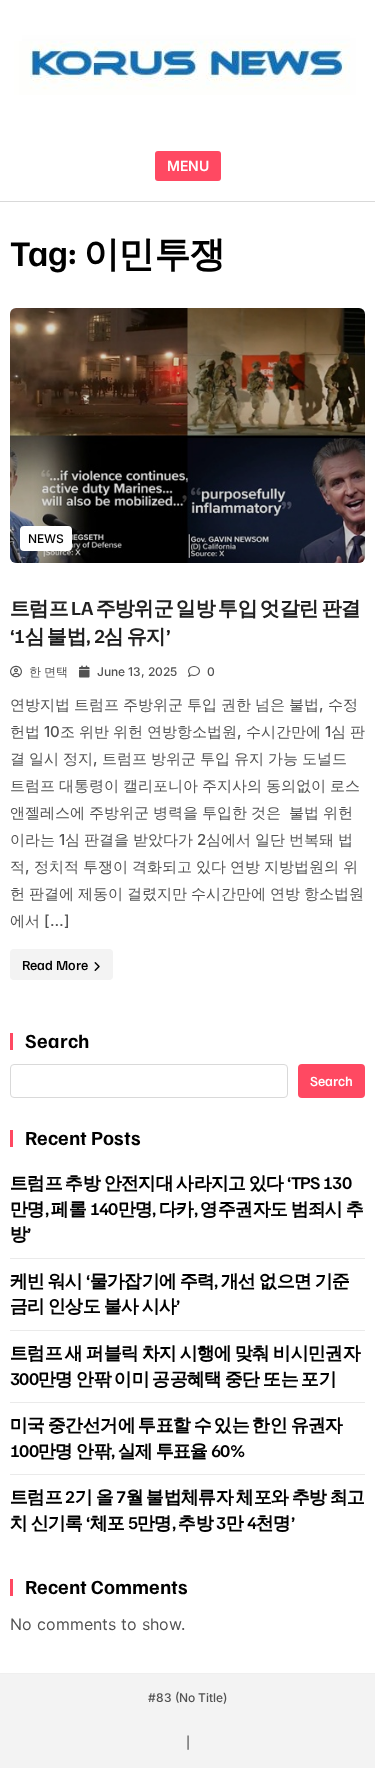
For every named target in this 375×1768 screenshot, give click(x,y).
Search (57, 1040)
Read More (56, 964)
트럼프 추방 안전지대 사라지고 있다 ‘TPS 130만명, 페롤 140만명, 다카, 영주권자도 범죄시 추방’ (186, 1207)
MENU (188, 165)
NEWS (46, 538)
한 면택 (48, 671)
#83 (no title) (187, 1697)
